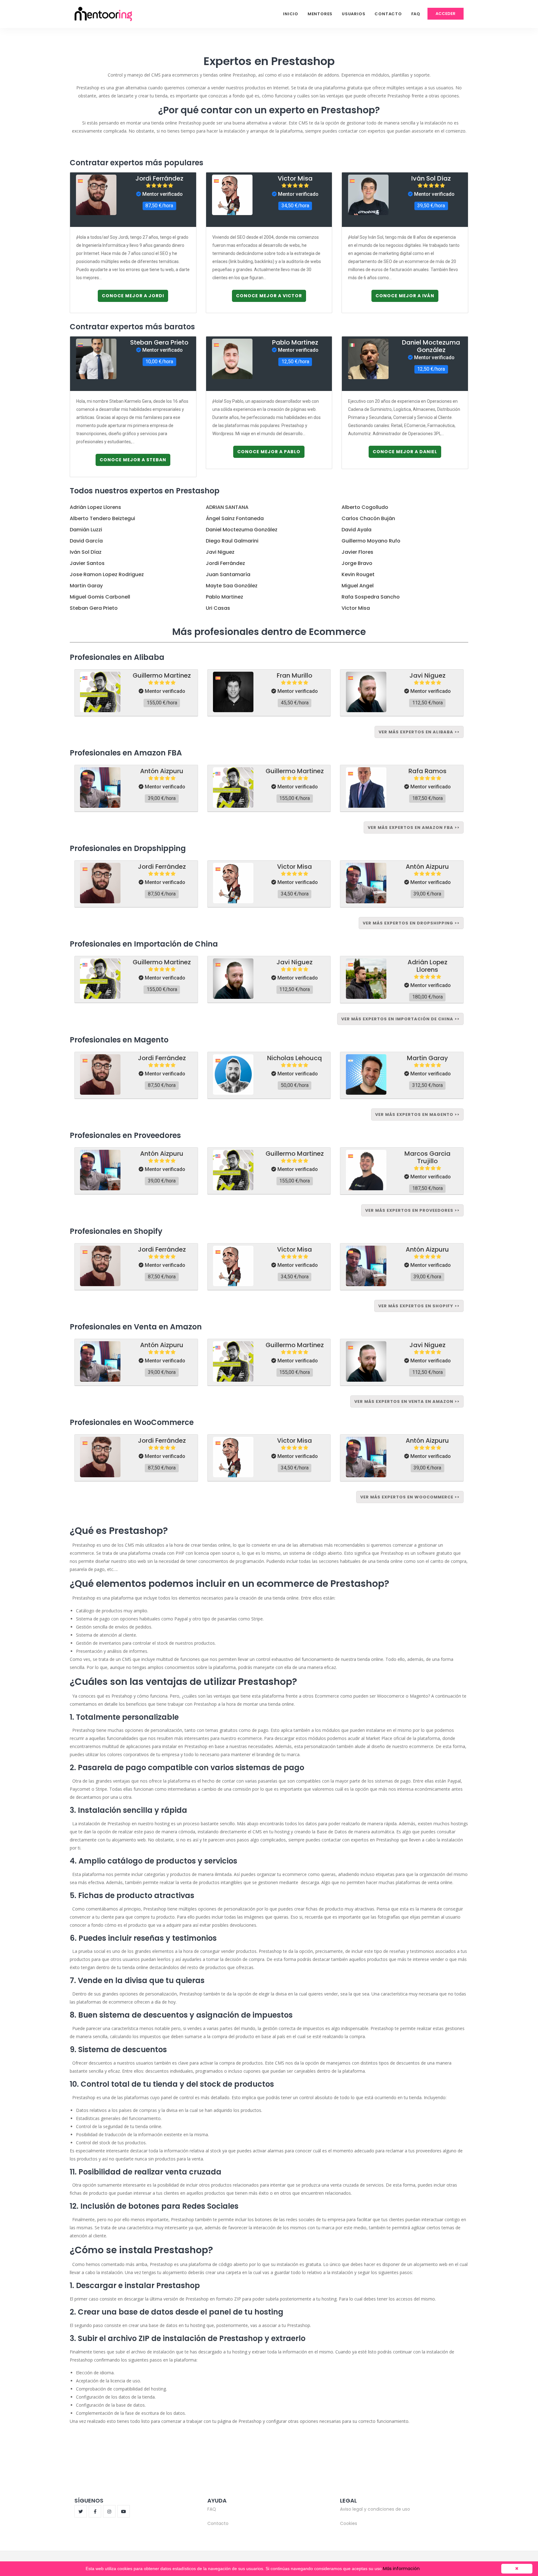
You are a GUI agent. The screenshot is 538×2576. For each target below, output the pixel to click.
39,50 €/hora (431, 206)
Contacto (388, 14)
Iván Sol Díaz (431, 178)
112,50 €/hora (427, 703)
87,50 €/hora (159, 206)
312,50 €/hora (427, 1085)
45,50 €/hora (295, 703)
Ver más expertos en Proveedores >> (412, 1210)
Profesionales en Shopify (116, 1231)
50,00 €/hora (295, 1085)
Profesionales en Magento (119, 1040)
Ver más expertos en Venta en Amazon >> (407, 1401)
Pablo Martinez (295, 342)
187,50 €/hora (427, 798)
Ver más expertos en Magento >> (417, 1114)
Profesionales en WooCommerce (132, 1422)
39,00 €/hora (162, 798)
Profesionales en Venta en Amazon (136, 1327)
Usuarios (354, 14)
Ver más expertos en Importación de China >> (400, 1019)
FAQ (416, 14)
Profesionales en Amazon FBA (126, 753)
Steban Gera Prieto (159, 342)
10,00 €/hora (159, 362)
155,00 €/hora (162, 703)
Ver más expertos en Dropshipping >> (411, 923)
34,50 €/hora (295, 206)
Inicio (291, 14)
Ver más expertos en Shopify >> (419, 1306)
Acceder (446, 14)
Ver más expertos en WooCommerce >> (410, 1497)
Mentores (320, 14)
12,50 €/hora (295, 362)
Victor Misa (295, 178)
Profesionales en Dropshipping (128, 848)
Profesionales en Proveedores (125, 1135)
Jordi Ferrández (159, 178)
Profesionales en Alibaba (117, 657)
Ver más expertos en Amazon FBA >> (414, 827)
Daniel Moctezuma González (431, 346)
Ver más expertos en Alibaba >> (419, 732)
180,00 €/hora (427, 997)
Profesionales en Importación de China (144, 944)
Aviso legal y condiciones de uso (375, 2509)
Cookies (349, 2523)
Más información (401, 2569)
